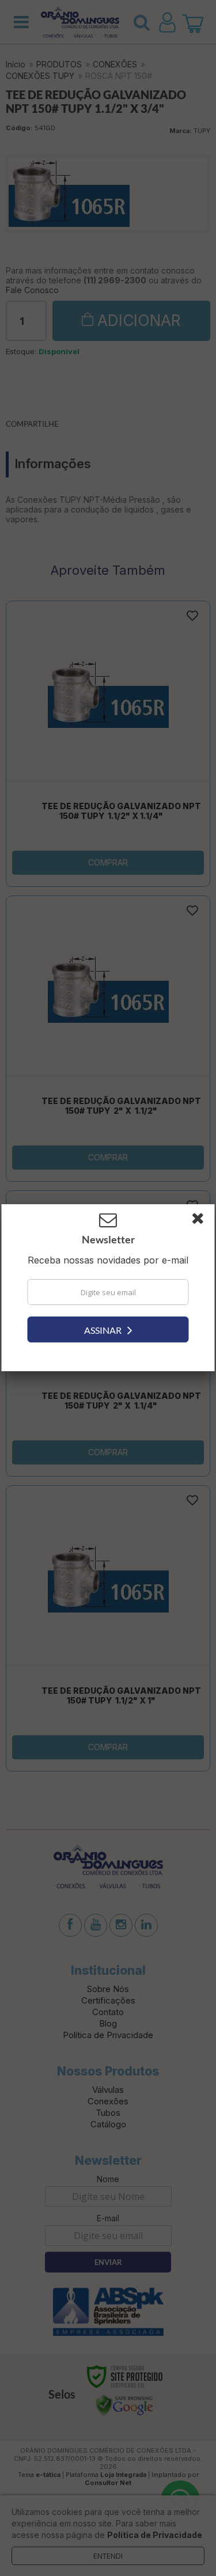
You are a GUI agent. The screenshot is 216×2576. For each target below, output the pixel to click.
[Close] (202, 1220)
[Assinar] (108, 1329)
